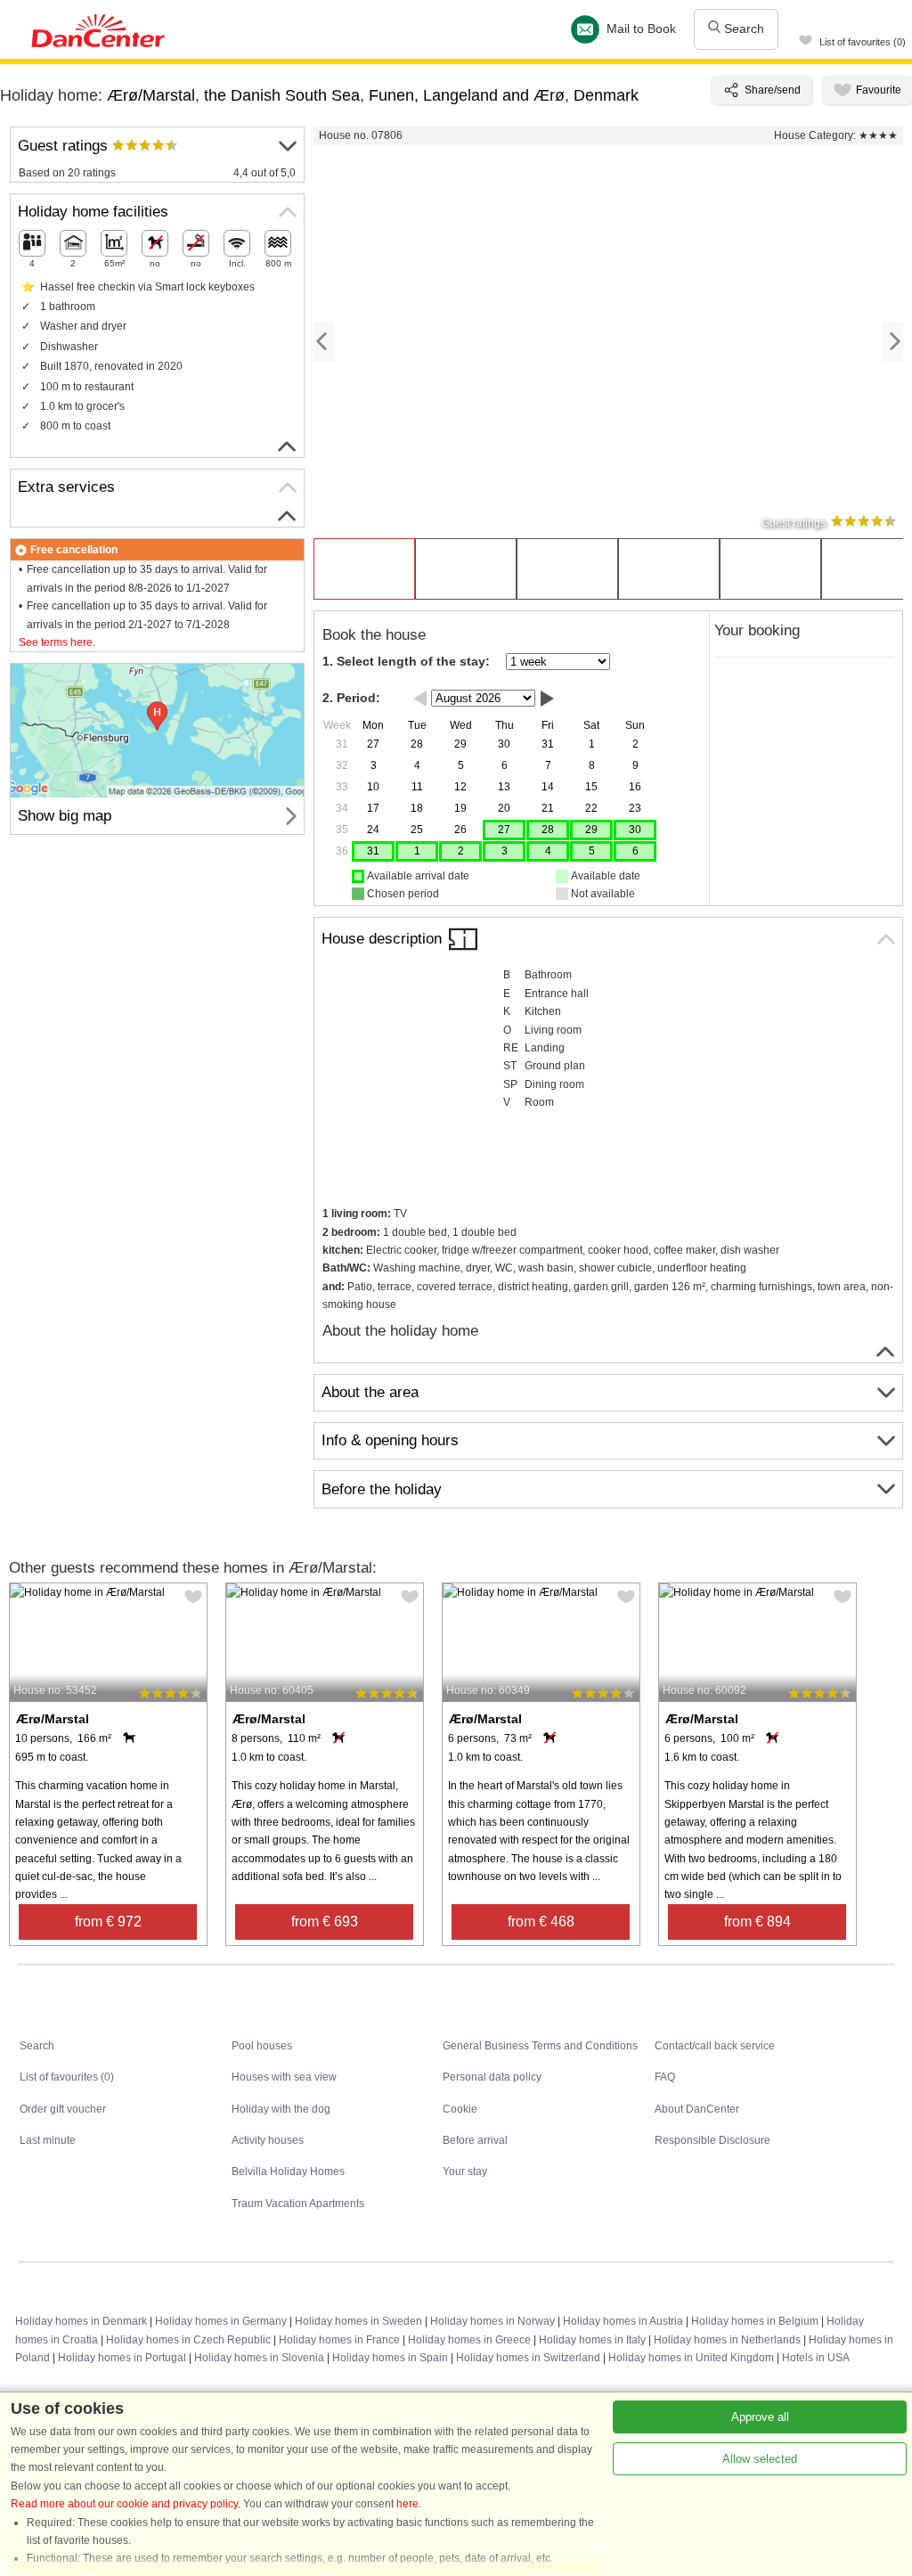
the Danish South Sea (282, 95)
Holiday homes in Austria (623, 2321)
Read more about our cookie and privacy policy (124, 2504)
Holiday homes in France (339, 2340)
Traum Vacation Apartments (298, 2204)
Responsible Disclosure (712, 2140)
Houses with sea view (284, 2077)
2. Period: (351, 698)
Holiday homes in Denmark (81, 2321)
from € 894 (757, 1922)
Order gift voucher (63, 2109)
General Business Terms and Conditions (540, 2046)
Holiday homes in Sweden (358, 2321)
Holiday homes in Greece (469, 2340)
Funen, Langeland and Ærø (467, 95)
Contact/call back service (715, 2046)
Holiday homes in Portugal (122, 2358)
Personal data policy (492, 2077)
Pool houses (262, 2046)
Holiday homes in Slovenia (259, 2358)
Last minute (48, 2140)
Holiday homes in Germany (221, 2321)
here (407, 2504)
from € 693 (325, 1922)
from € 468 (541, 1922)
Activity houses (268, 2140)
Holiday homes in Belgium (755, 2321)
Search (742, 29)
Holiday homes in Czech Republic (188, 2340)
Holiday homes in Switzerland (528, 2358)
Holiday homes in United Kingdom (691, 2358)
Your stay (465, 2171)
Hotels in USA (816, 2358)
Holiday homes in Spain (390, 2358)
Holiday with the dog (281, 2109)
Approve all (760, 2417)
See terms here (56, 642)
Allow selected (760, 2459)
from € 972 (108, 1922)
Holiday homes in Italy (592, 2340)
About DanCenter (697, 2109)
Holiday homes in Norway (493, 2321)
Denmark (606, 95)
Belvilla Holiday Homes (288, 2171)
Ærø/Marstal (151, 95)
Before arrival (475, 2140)
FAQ (665, 2077)
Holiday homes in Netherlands (727, 2340)
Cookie (460, 2109)
